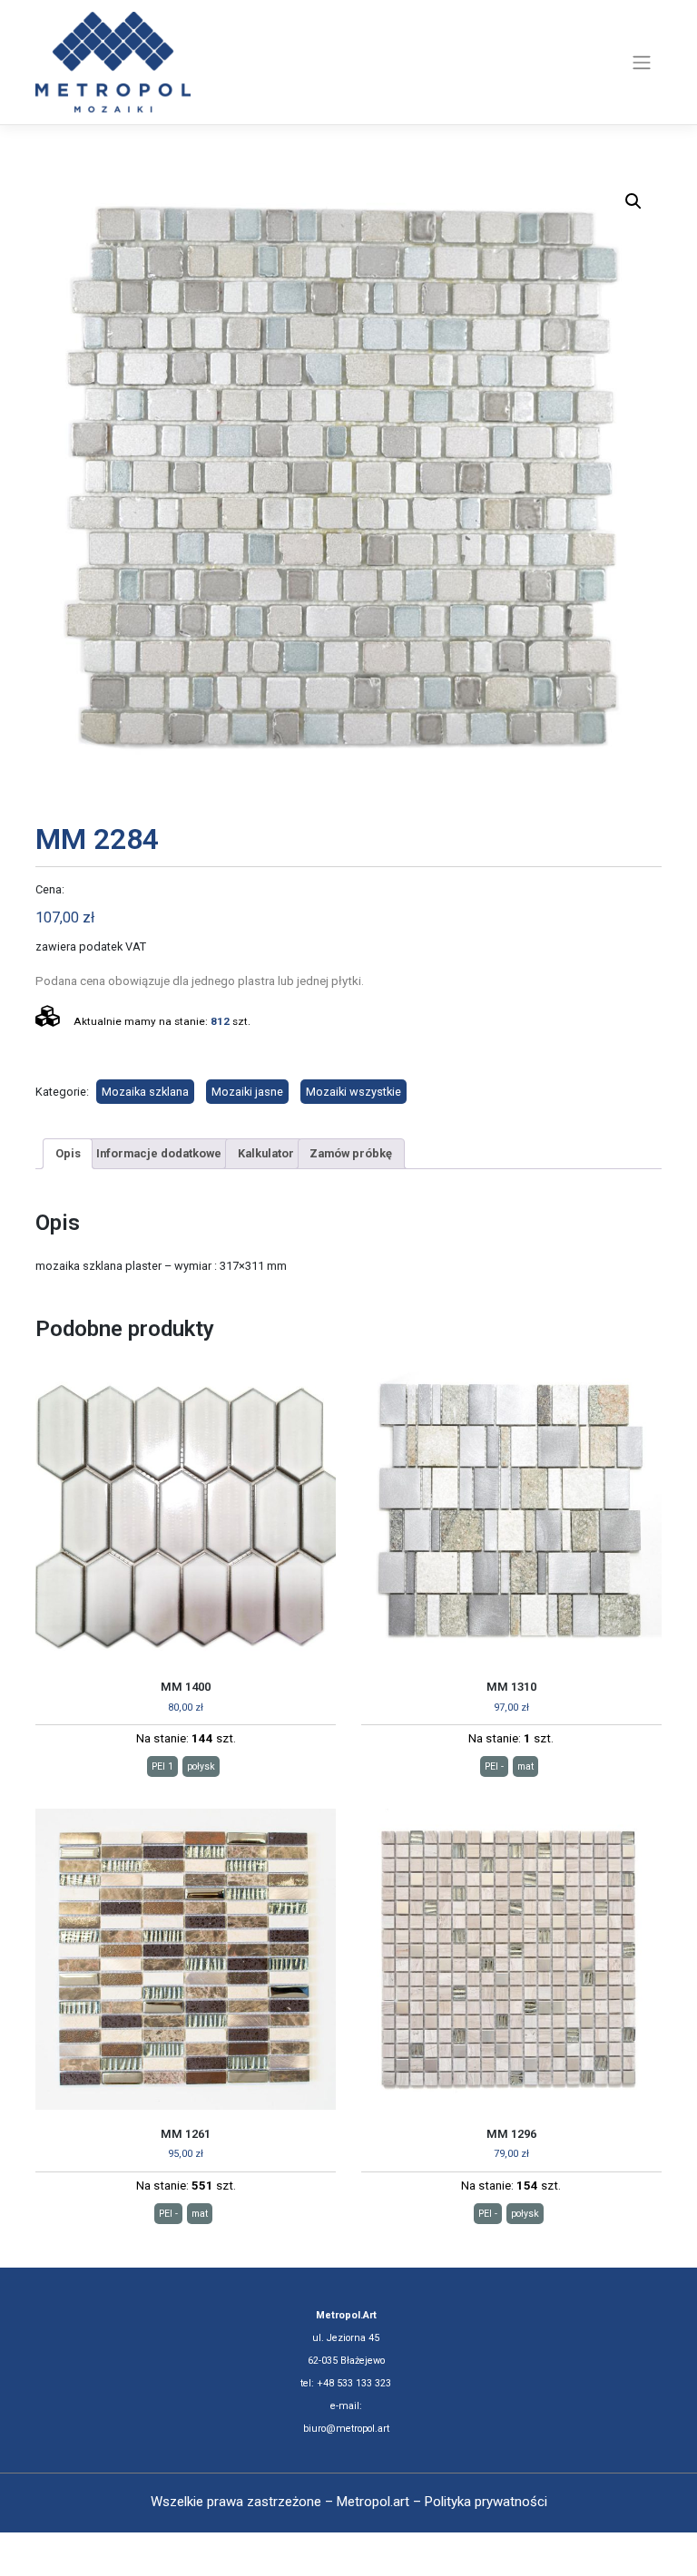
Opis (68, 1153)
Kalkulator (266, 1153)
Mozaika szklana (145, 1092)
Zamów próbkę (351, 1153)
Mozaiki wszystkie (353, 1092)
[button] (633, 201)
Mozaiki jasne (247, 1092)
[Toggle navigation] (642, 63)
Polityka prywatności (486, 2502)
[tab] (68, 1154)
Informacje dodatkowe (159, 1153)
